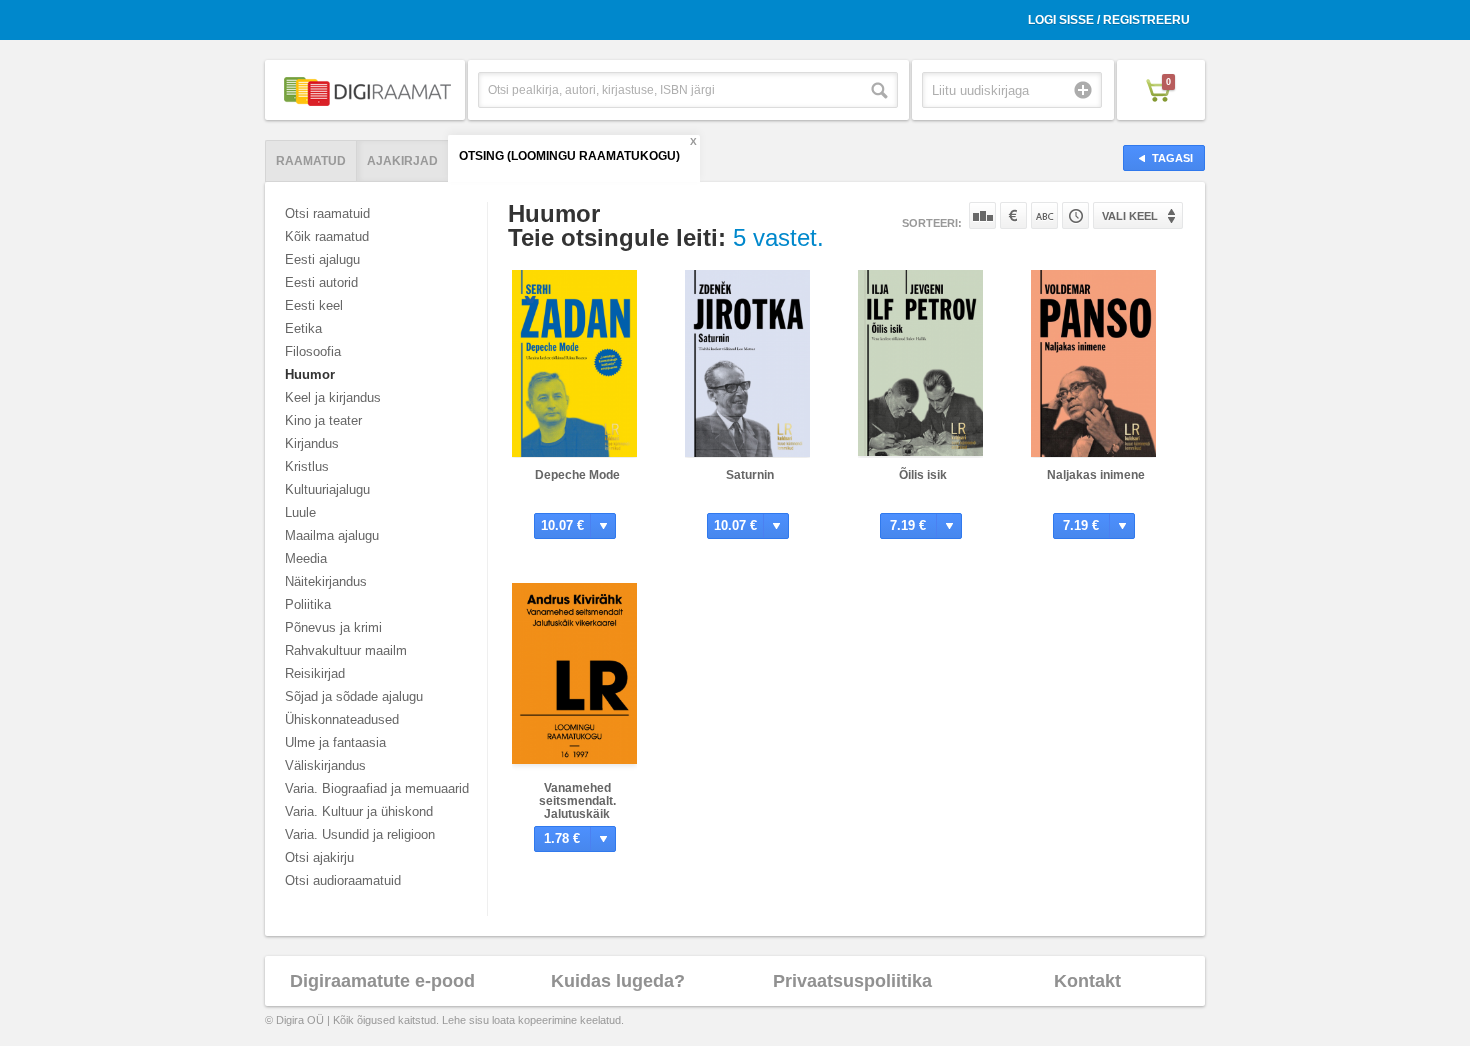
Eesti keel (314, 305)
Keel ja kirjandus (333, 397)
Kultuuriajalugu (327, 489)
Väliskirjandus (325, 765)
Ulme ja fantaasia (335, 742)
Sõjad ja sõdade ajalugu (354, 696)
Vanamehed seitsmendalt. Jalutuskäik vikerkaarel (577, 807)
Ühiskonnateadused (342, 719)
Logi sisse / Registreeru (1109, 20)
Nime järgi (1044, 215)
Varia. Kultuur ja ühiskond (359, 811)
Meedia (306, 558)
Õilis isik (923, 475)
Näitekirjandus (326, 581)
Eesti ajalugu (322, 259)
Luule (300, 512)
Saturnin (750, 475)
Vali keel (1130, 216)
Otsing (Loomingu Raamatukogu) (569, 156)
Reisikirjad (315, 673)
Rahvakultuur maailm (346, 650)
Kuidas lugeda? (618, 981)
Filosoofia (313, 351)
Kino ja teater (323, 420)
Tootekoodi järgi (1075, 215)
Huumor (310, 374)
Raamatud (311, 161)
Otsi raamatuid (327, 213)
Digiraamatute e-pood (382, 981)
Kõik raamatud (327, 236)
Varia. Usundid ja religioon (360, 834)
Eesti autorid (321, 282)
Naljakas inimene (1096, 475)
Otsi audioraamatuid (343, 880)
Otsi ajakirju (319, 857)
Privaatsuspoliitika (852, 981)
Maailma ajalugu (332, 535)
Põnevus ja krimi (333, 627)
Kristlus (307, 466)
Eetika (303, 328)
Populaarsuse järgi (982, 215)
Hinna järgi (1013, 215)
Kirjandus (312, 443)
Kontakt (1087, 981)
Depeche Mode (577, 475)
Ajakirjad (402, 161)
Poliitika (308, 604)
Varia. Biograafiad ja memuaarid (377, 788)
